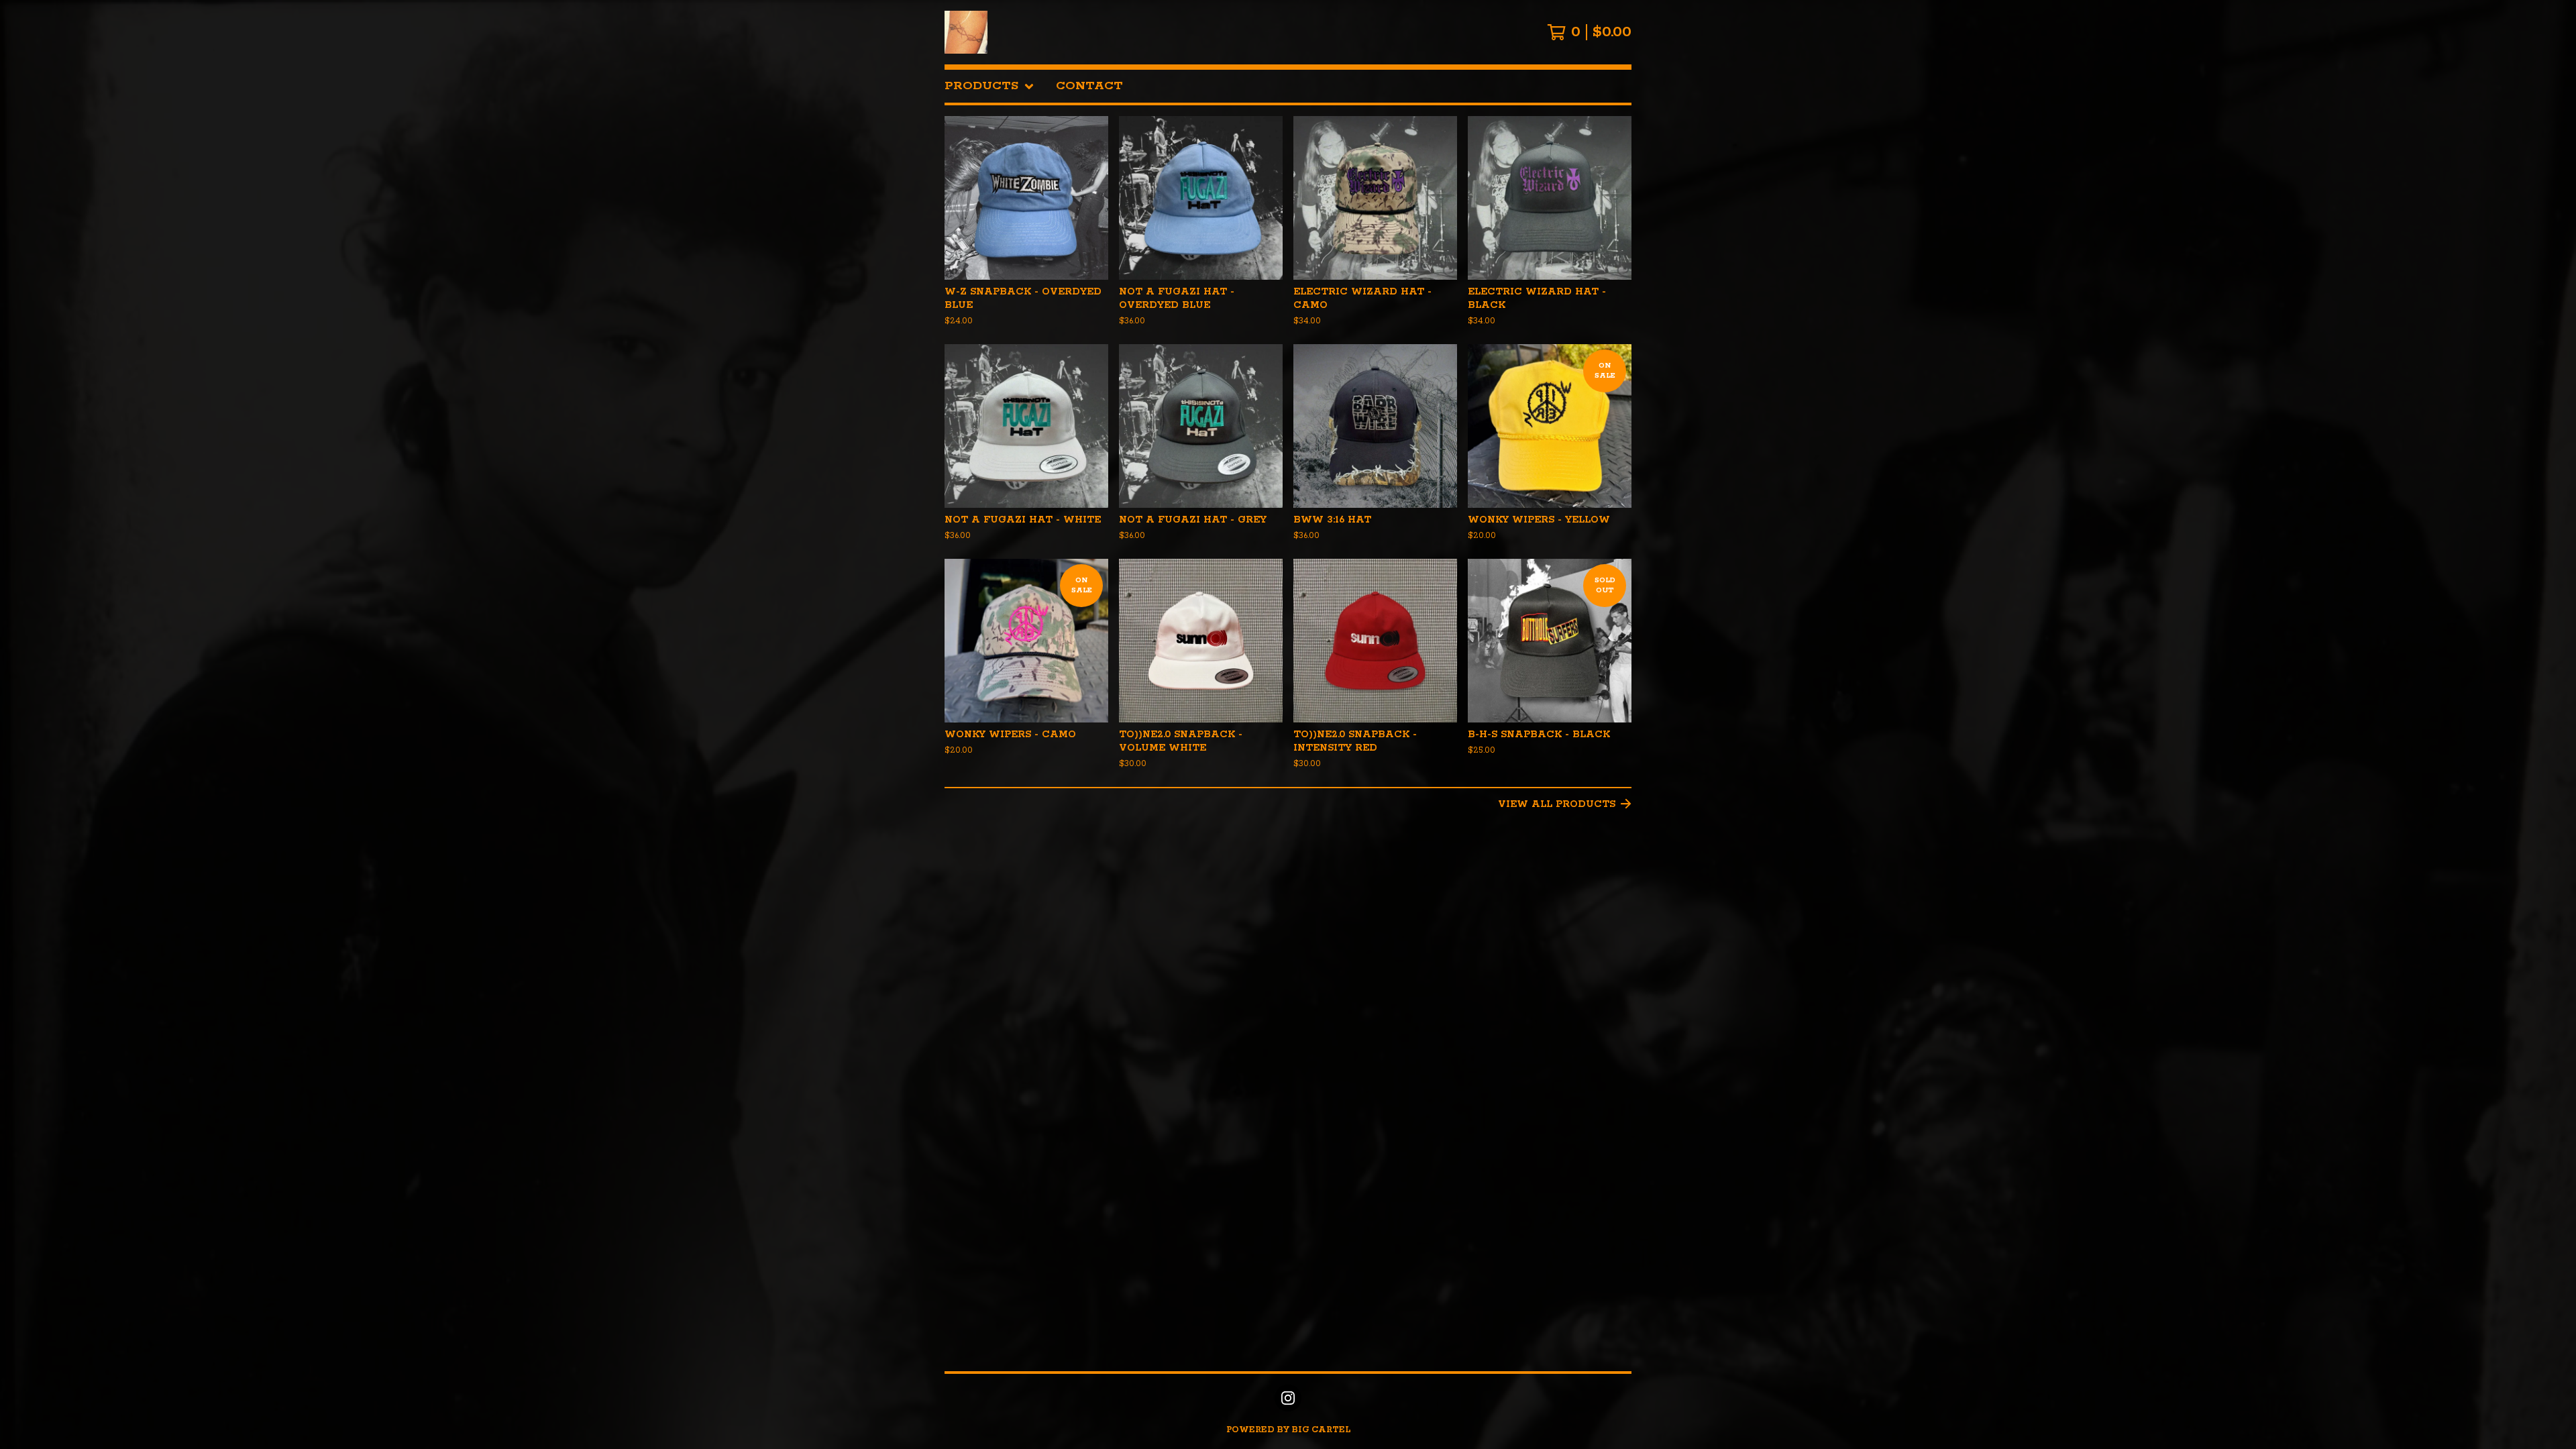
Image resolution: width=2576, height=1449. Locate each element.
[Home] (966, 32)
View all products (1557, 804)
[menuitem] (989, 86)
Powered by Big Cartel (1288, 1430)
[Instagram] (1288, 1398)
